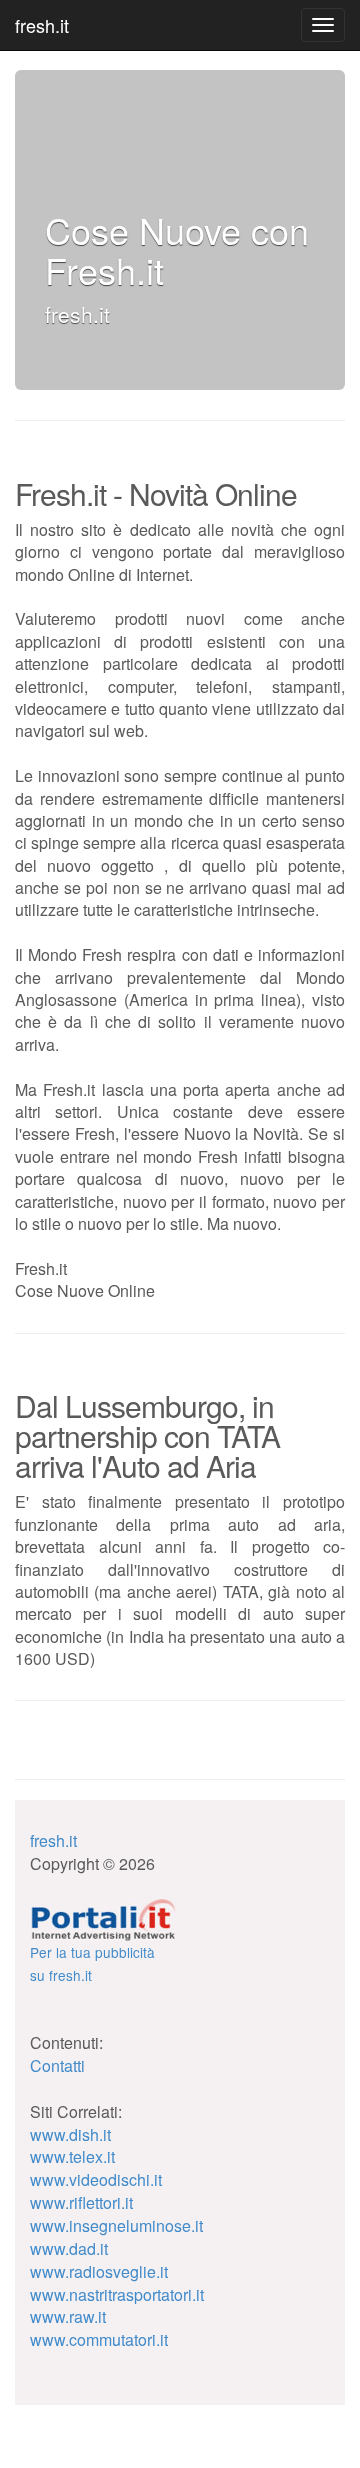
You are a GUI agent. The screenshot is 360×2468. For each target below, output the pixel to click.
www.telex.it (72, 2156)
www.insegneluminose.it (116, 2225)
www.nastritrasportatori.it (117, 2294)
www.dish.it (70, 2134)
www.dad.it (69, 2248)
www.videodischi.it (96, 2179)
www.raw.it (68, 2316)
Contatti (57, 2065)
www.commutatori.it (99, 2339)
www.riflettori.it (81, 2202)
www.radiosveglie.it (99, 2271)
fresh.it (42, 25)
